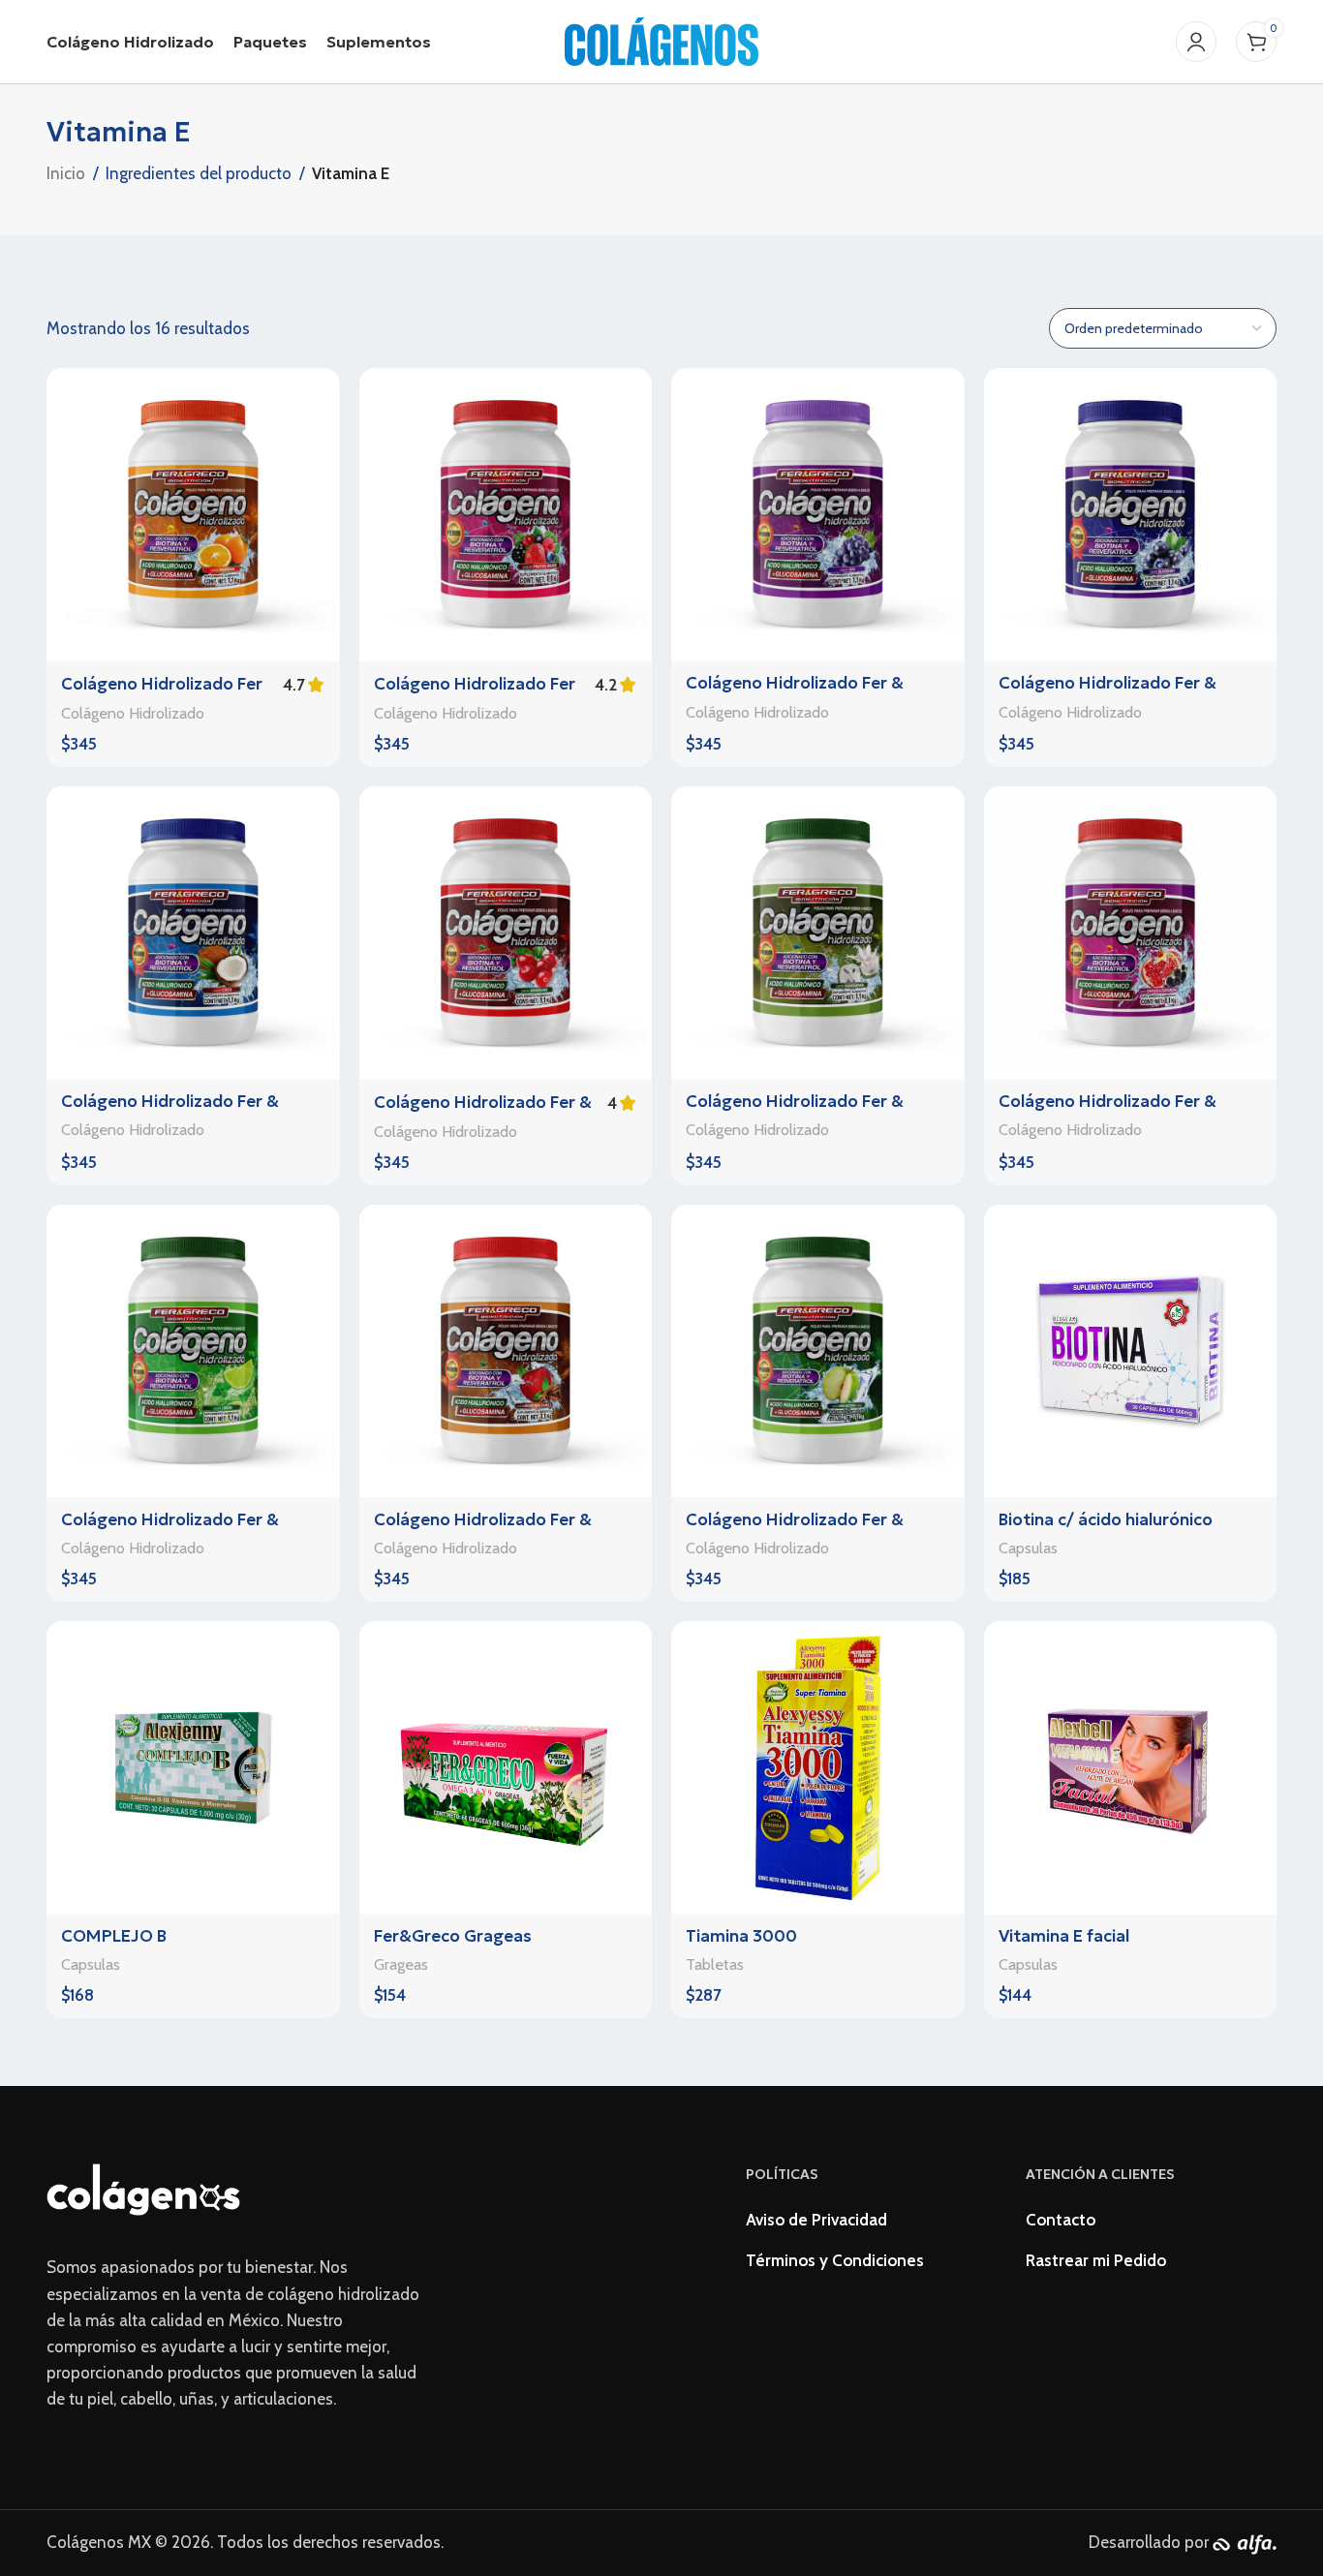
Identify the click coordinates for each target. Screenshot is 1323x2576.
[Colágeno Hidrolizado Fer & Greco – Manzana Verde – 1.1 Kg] (818, 1351)
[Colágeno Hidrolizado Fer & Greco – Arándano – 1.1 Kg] (506, 933)
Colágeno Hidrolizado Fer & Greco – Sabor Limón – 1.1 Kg (175, 1531)
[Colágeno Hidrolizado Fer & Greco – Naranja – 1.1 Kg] (193, 515)
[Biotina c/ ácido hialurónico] (1131, 1351)
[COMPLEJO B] (193, 1768)
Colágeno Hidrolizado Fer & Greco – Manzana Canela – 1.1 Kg (503, 1531)
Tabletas (715, 1964)
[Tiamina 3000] (818, 1768)
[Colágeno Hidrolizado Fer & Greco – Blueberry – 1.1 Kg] (1131, 515)
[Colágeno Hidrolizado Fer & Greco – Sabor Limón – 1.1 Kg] (193, 1351)
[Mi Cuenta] (1196, 42)
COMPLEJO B (114, 1936)
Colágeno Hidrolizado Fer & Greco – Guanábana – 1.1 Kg (795, 1113)
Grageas (401, 1964)
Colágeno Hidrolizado (133, 713)
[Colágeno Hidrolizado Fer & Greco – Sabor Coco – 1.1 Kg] (193, 933)
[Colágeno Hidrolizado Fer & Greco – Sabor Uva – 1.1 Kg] (818, 515)
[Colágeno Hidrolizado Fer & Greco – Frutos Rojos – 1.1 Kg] (506, 515)
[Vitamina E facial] (1131, 1768)
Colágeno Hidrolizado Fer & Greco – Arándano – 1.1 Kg (483, 1114)
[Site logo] (661, 40)
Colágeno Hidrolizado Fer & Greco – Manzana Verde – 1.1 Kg (811, 1531)
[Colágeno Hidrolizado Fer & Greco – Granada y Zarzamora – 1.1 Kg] (1131, 933)
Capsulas (1028, 1548)
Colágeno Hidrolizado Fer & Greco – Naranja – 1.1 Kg (163, 695)
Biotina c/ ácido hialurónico (1106, 1519)
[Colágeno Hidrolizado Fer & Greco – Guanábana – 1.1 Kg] (818, 933)
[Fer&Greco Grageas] (506, 1768)
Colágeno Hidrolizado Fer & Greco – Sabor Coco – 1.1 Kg (171, 1113)
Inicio (66, 173)
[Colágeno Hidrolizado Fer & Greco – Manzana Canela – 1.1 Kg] (506, 1351)
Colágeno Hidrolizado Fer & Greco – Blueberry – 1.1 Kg (1108, 694)
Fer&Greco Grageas (453, 1936)
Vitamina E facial (1064, 1936)
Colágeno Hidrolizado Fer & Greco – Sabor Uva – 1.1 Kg (795, 694)
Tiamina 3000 (741, 1936)
